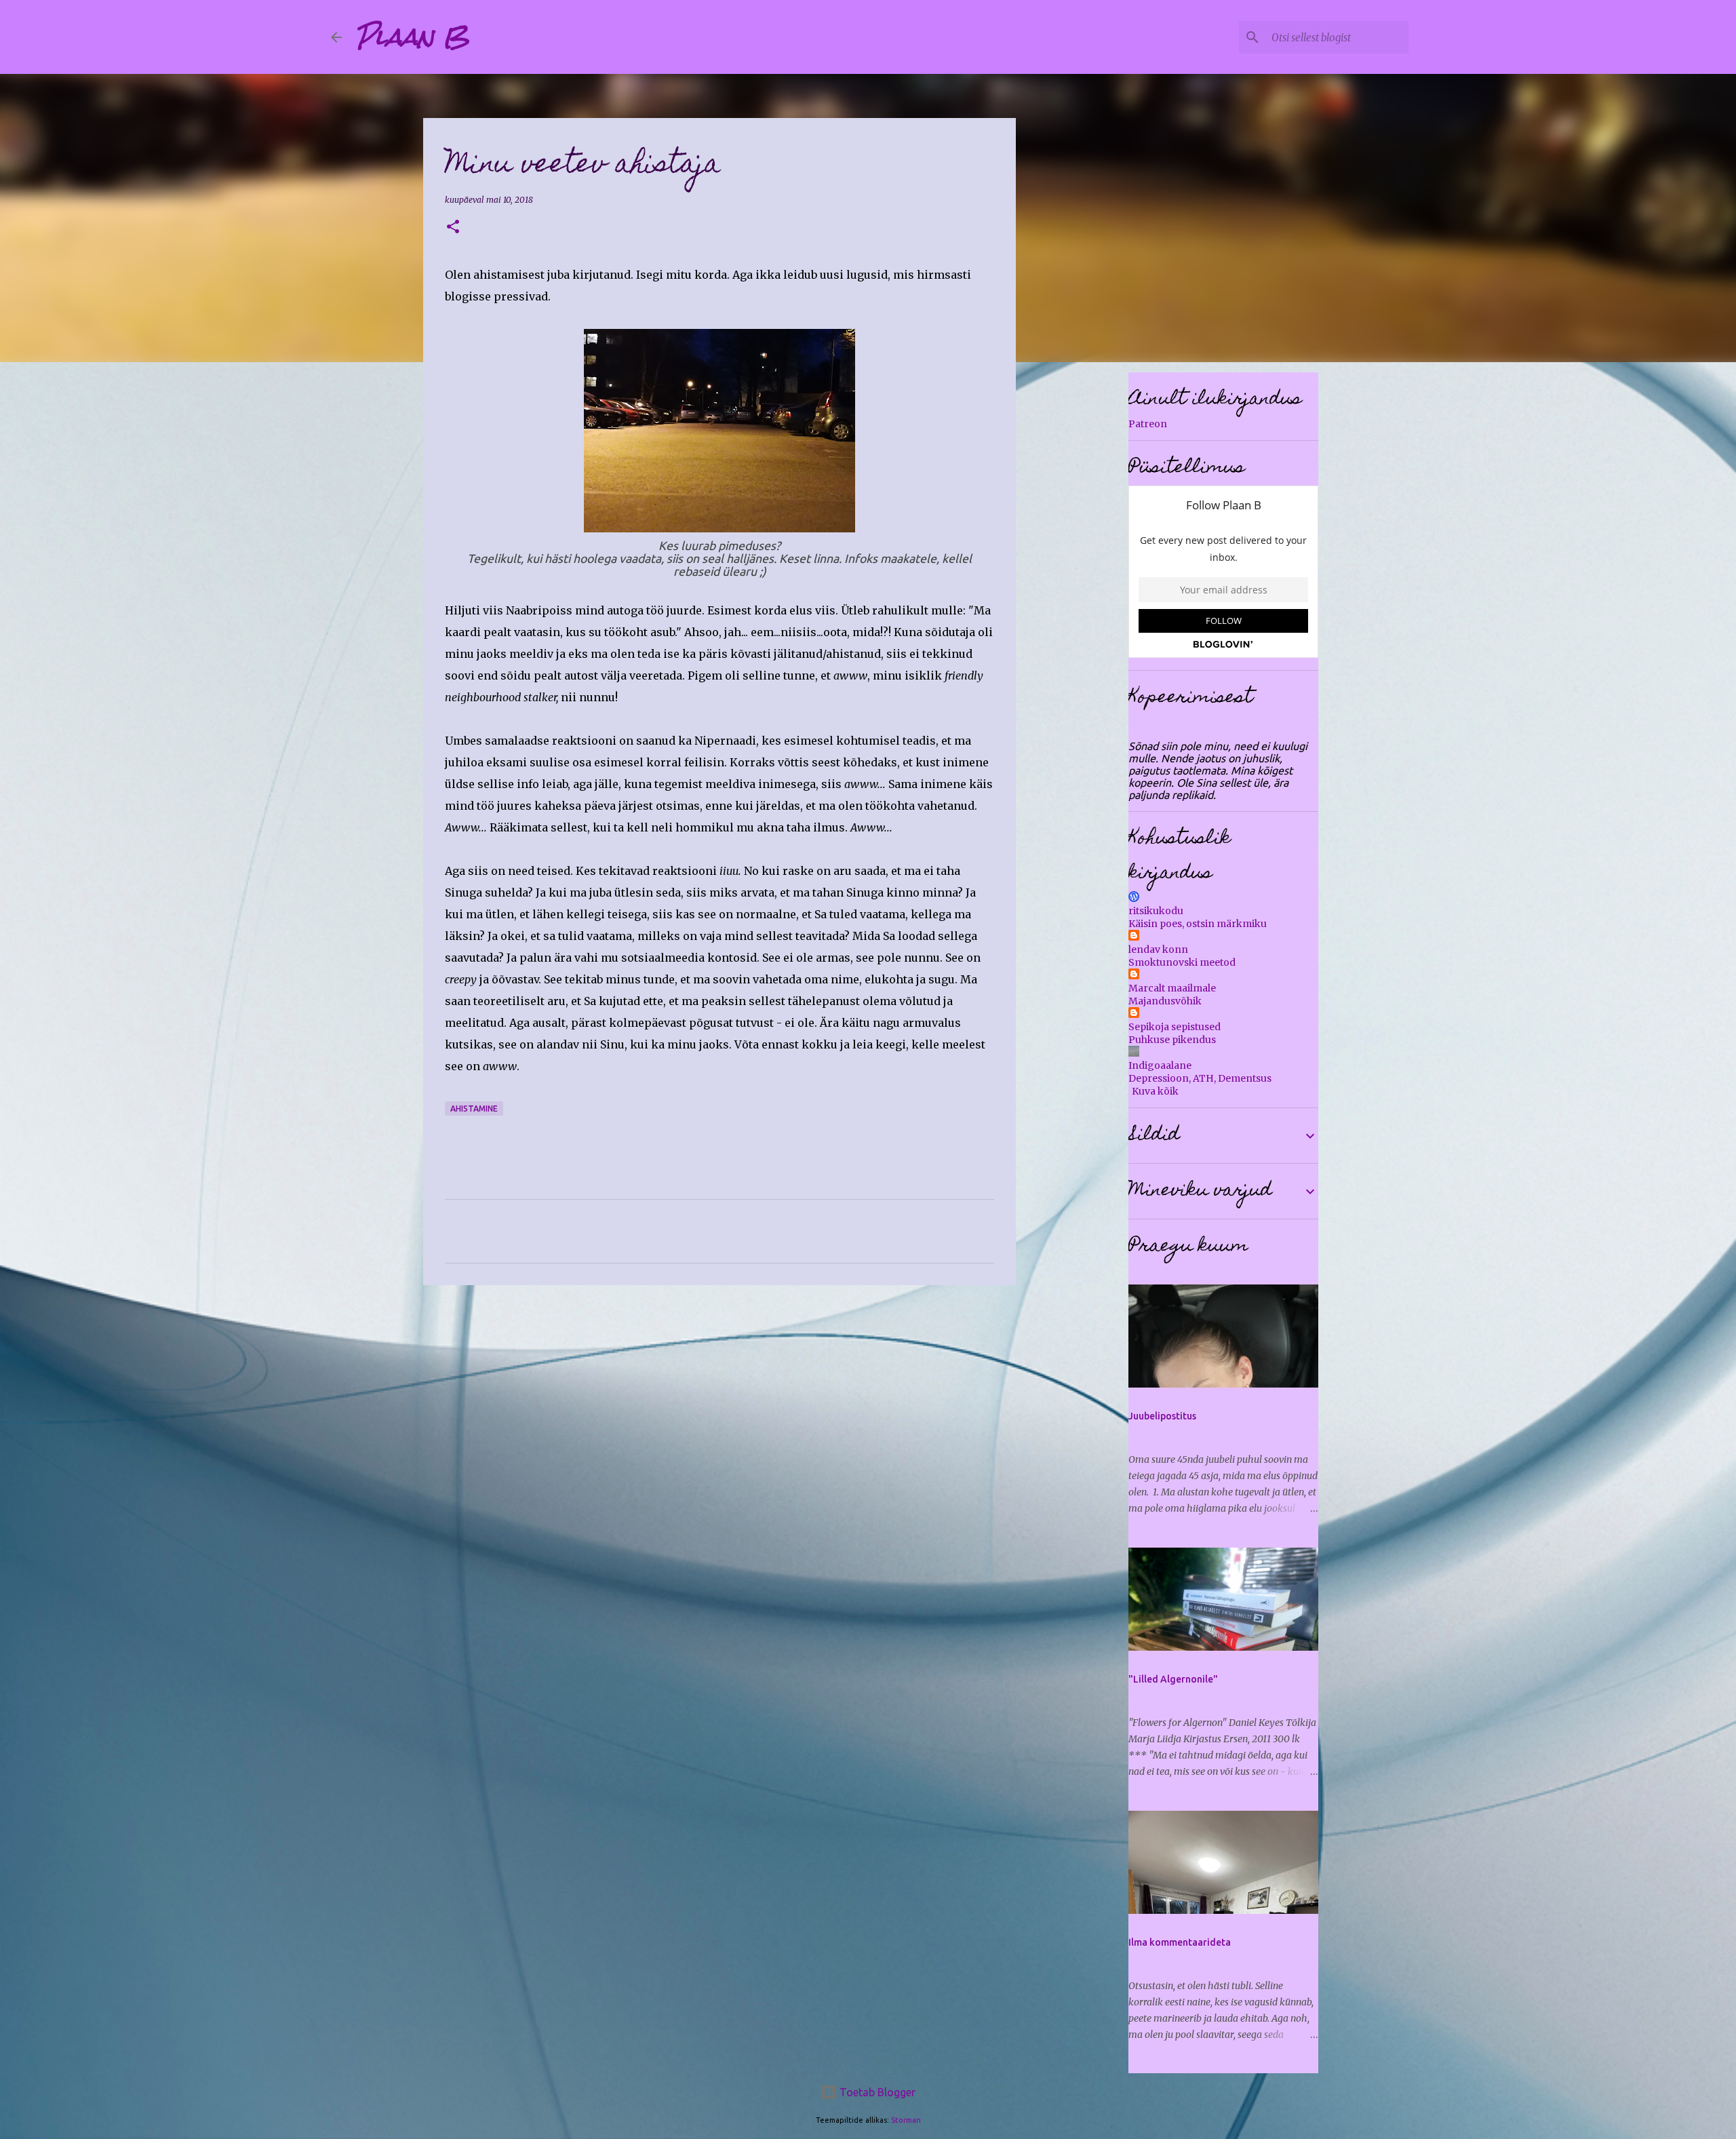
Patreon (1148, 424)
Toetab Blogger (876, 2092)
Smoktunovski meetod (1182, 962)
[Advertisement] (719, 1400)
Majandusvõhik (1165, 1001)
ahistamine (474, 1108)
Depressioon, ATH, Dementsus (1200, 1078)
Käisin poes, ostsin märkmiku (1198, 924)
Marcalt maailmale (1172, 988)
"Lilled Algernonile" (1173, 1679)
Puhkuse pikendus (1172, 1040)
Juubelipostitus (1162, 1416)
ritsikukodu (1156, 911)
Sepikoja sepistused (1175, 1027)
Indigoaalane (1160, 1065)
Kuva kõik (1155, 1091)
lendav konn (1158, 949)
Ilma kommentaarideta (1180, 1942)
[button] (453, 228)
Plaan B (412, 37)
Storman (906, 2120)
